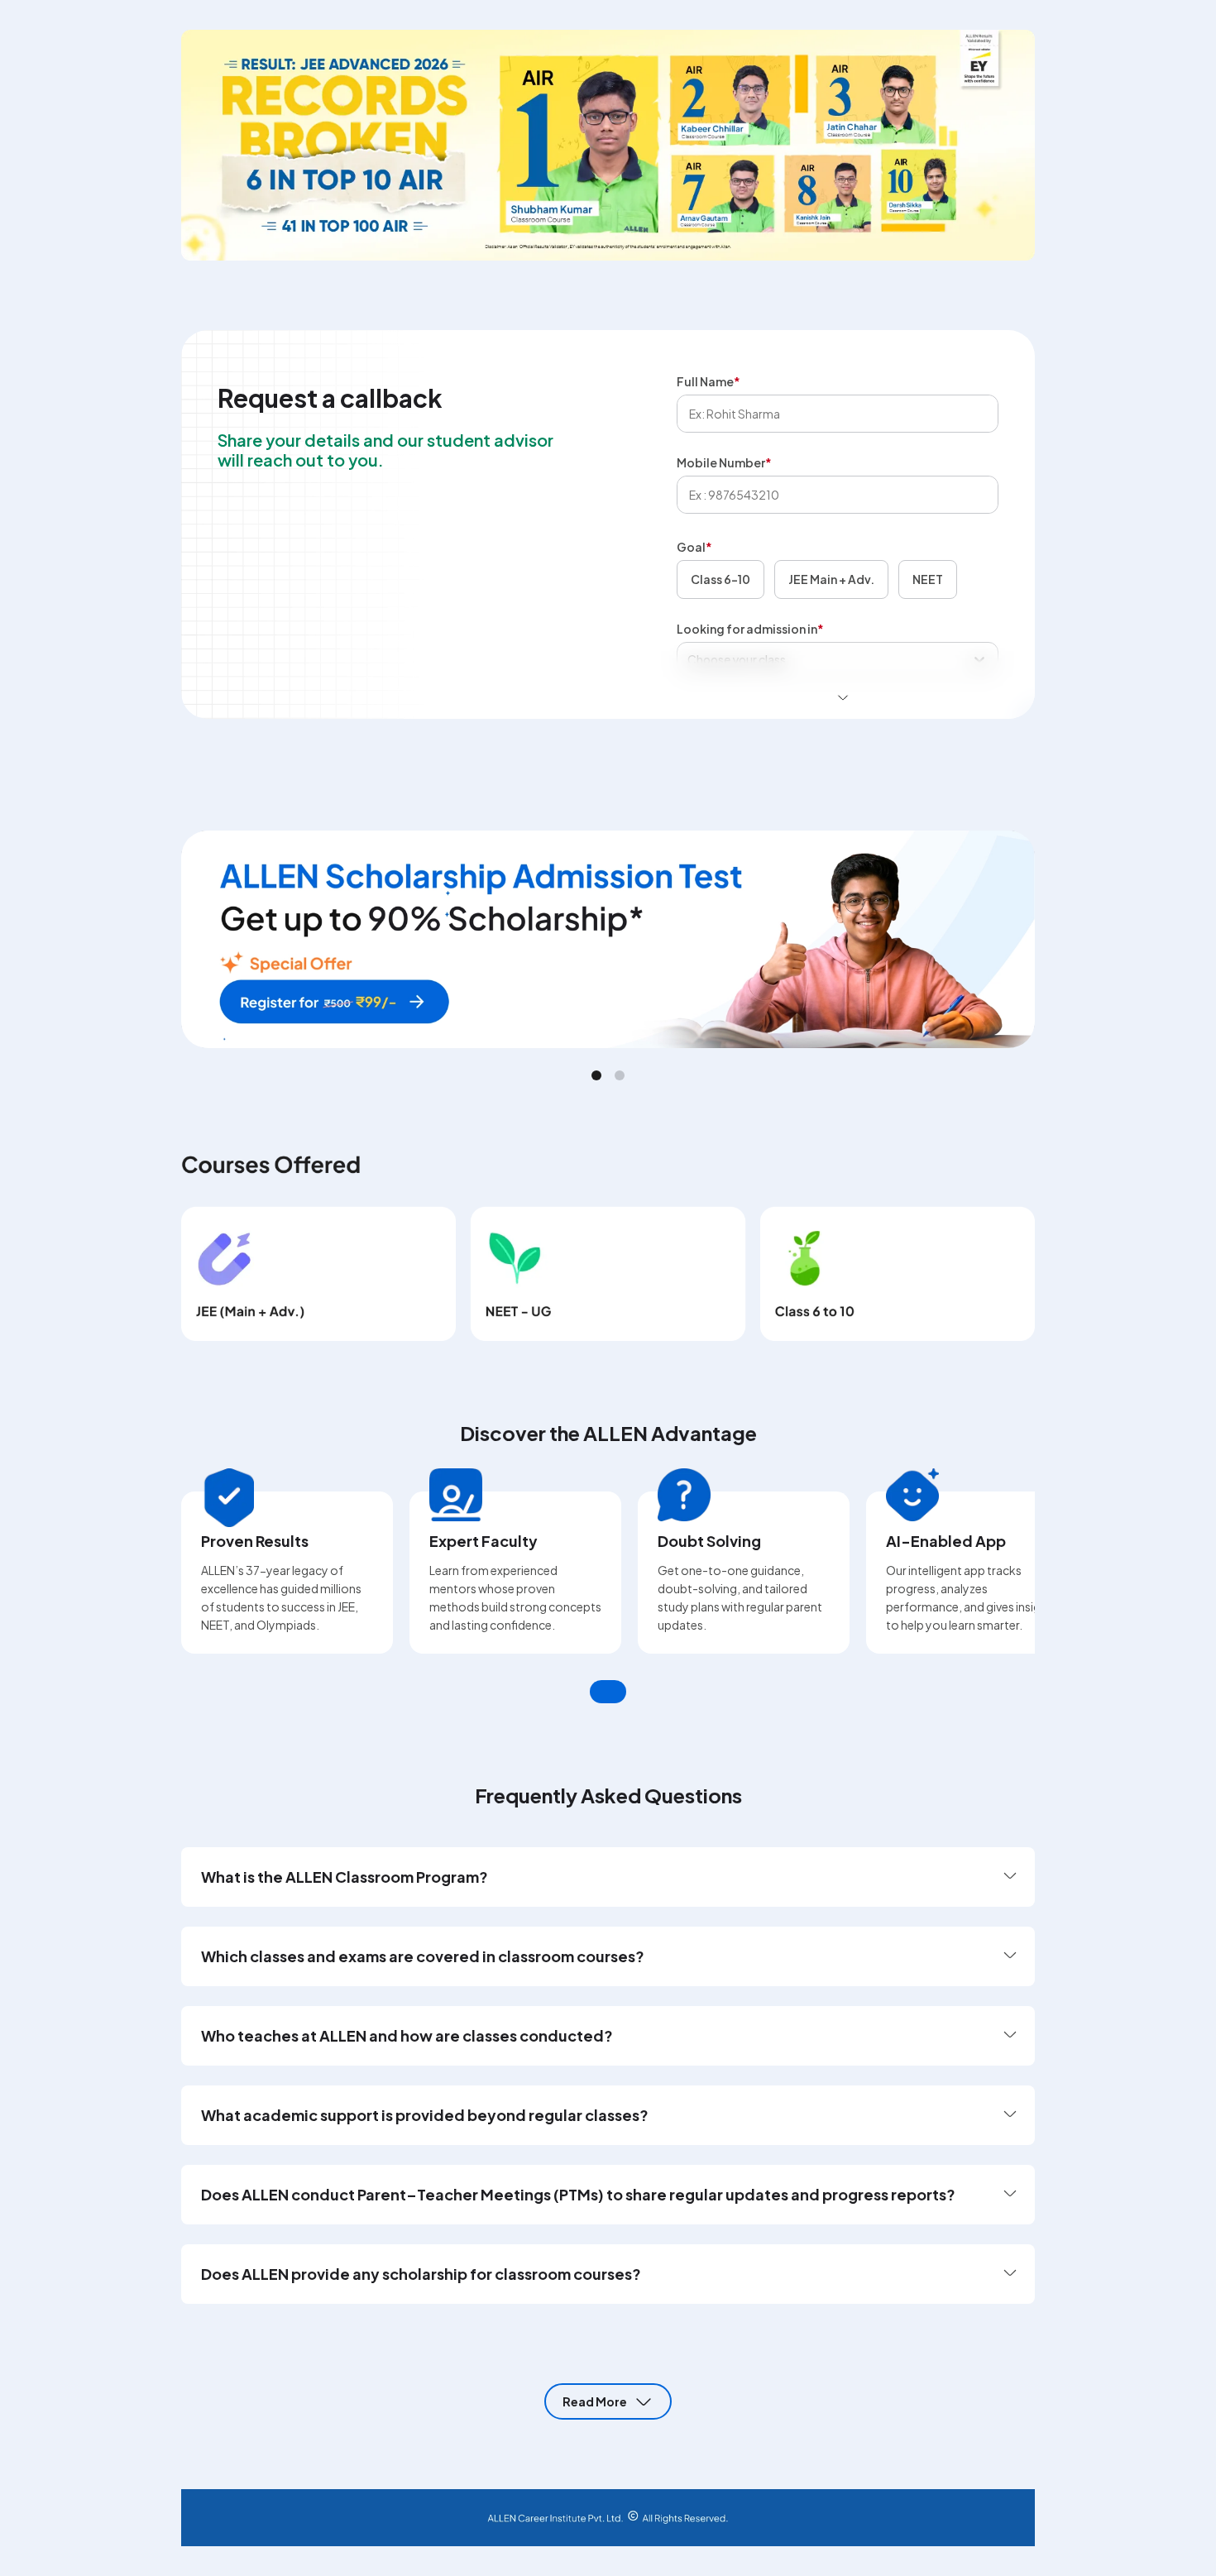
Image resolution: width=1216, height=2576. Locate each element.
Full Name (709, 381)
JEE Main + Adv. (831, 579)
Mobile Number (724, 462)
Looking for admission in (750, 629)
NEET (928, 579)
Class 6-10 (721, 579)
